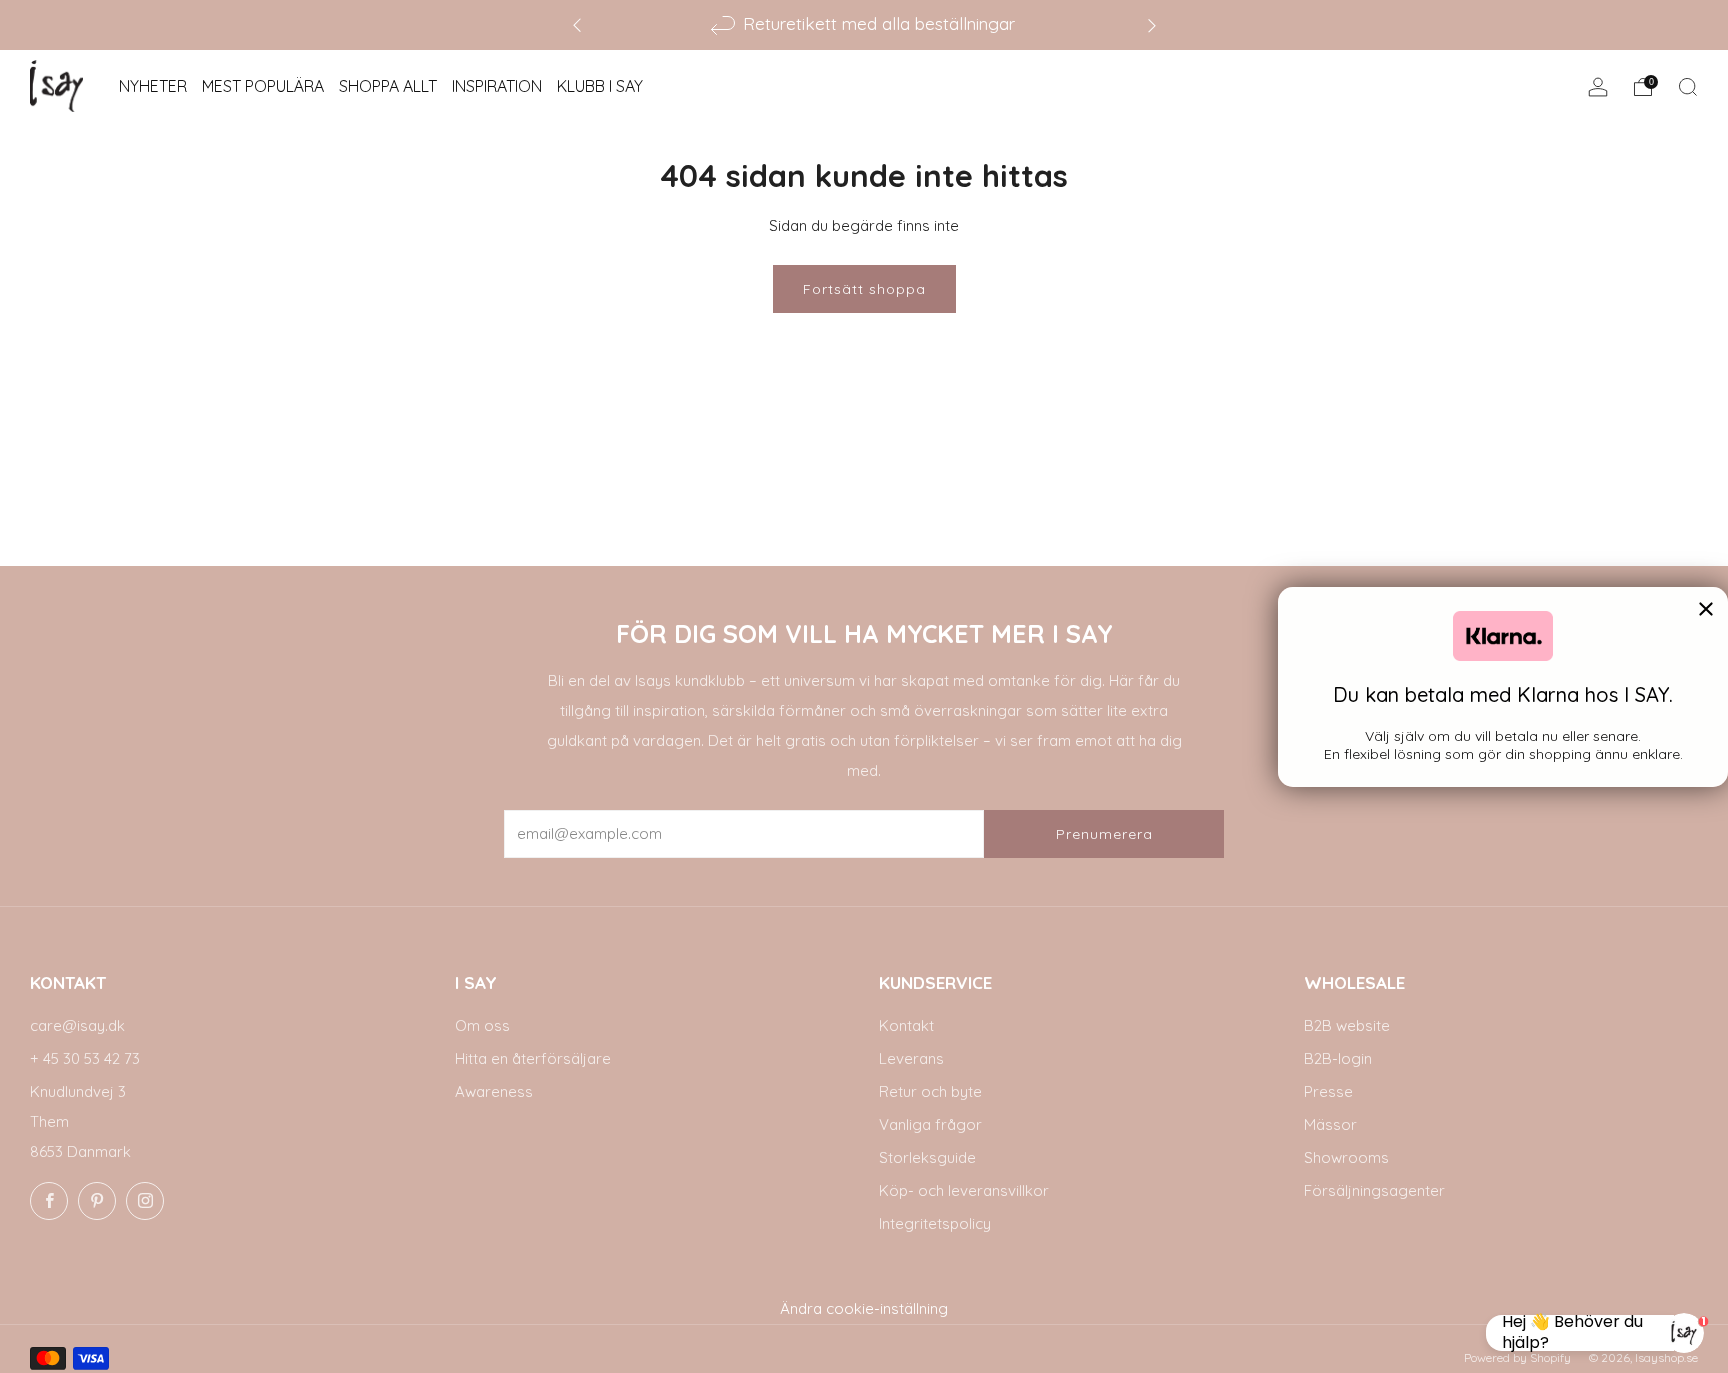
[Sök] (1688, 87)
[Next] (1152, 24)
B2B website (1347, 1025)
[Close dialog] (1706, 609)
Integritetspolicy (935, 1223)
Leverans (911, 1058)
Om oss (482, 1025)
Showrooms (1346, 1157)
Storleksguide (927, 1157)
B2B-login (1338, 1058)
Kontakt (906, 1025)
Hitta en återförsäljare (533, 1058)
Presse (1328, 1091)
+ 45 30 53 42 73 (85, 1058)
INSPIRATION (497, 86)
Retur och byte (930, 1091)
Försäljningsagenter (1374, 1190)
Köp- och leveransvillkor (964, 1190)
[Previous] (577, 24)
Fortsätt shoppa (864, 289)
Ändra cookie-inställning (864, 1308)
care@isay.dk (77, 1025)
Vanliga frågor (930, 1124)
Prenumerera (1104, 834)
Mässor (1330, 1124)
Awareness (494, 1091)
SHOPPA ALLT (388, 86)
